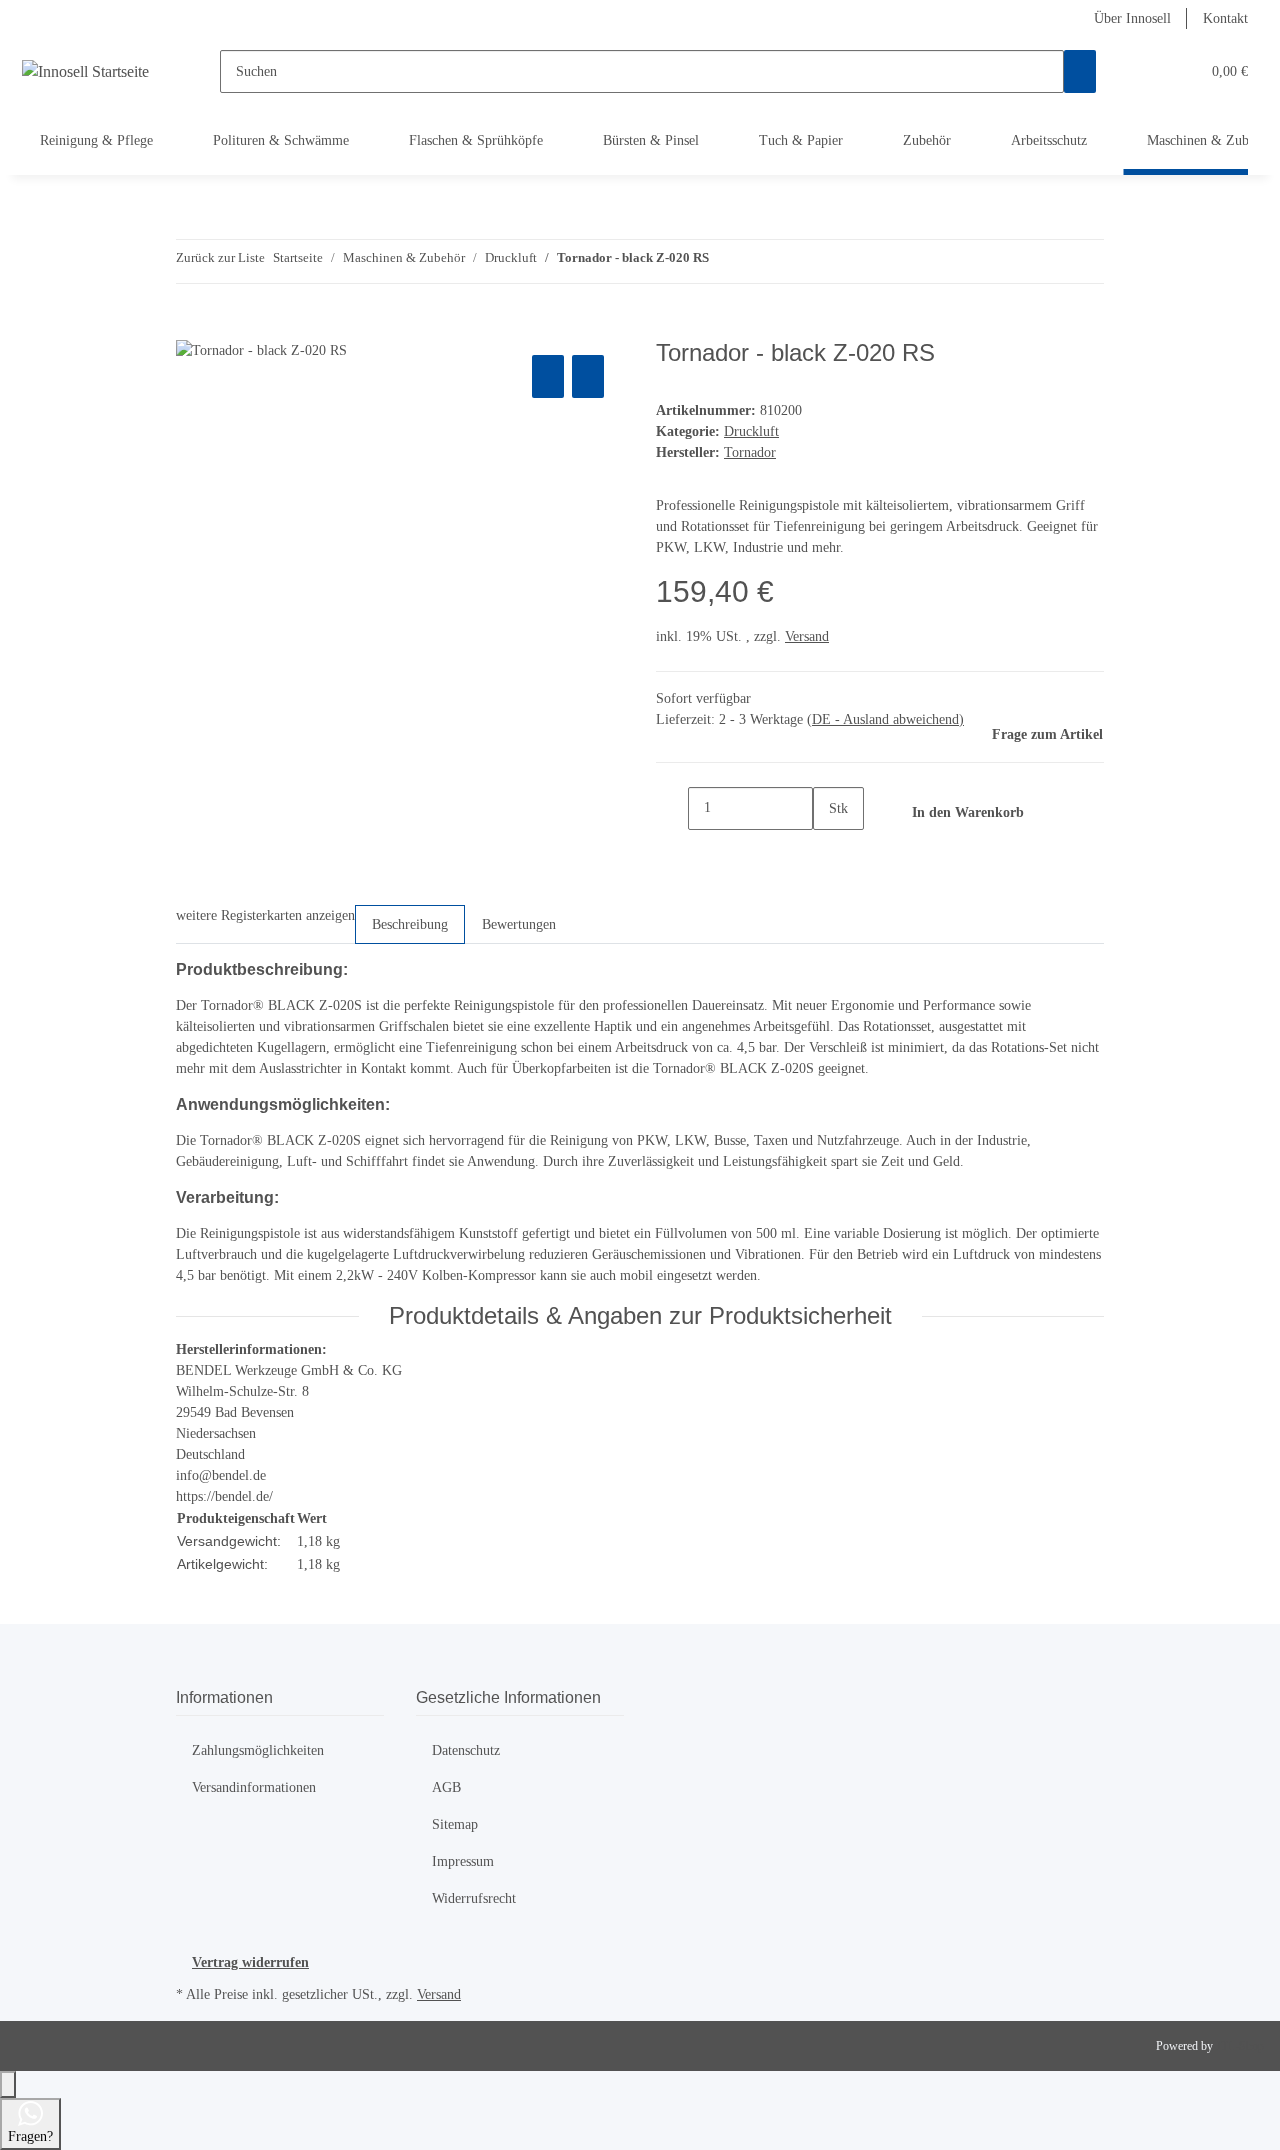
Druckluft (751, 431)
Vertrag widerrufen (250, 1962)
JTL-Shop (1240, 2046)
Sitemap (455, 1824)
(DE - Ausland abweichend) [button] (885, 719)
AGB (446, 1787)
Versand (807, 636)
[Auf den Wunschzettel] (588, 376)
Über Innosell (1132, 18)
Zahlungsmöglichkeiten (258, 1750)
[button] (1144, 71)
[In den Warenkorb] (192, 328)
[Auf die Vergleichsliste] (548, 376)
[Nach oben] (8, 2084)
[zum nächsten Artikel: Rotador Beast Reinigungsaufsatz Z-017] (761, 261)
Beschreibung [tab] (410, 924)
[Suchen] (1080, 71)
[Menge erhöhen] (829, 851)
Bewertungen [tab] (519, 924)
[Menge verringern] (672, 808)
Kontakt (1225, 18)
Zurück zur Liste (220, 257)
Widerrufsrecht (474, 1898)
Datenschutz (466, 1750)
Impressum (463, 1861)
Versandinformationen (254, 1787)
